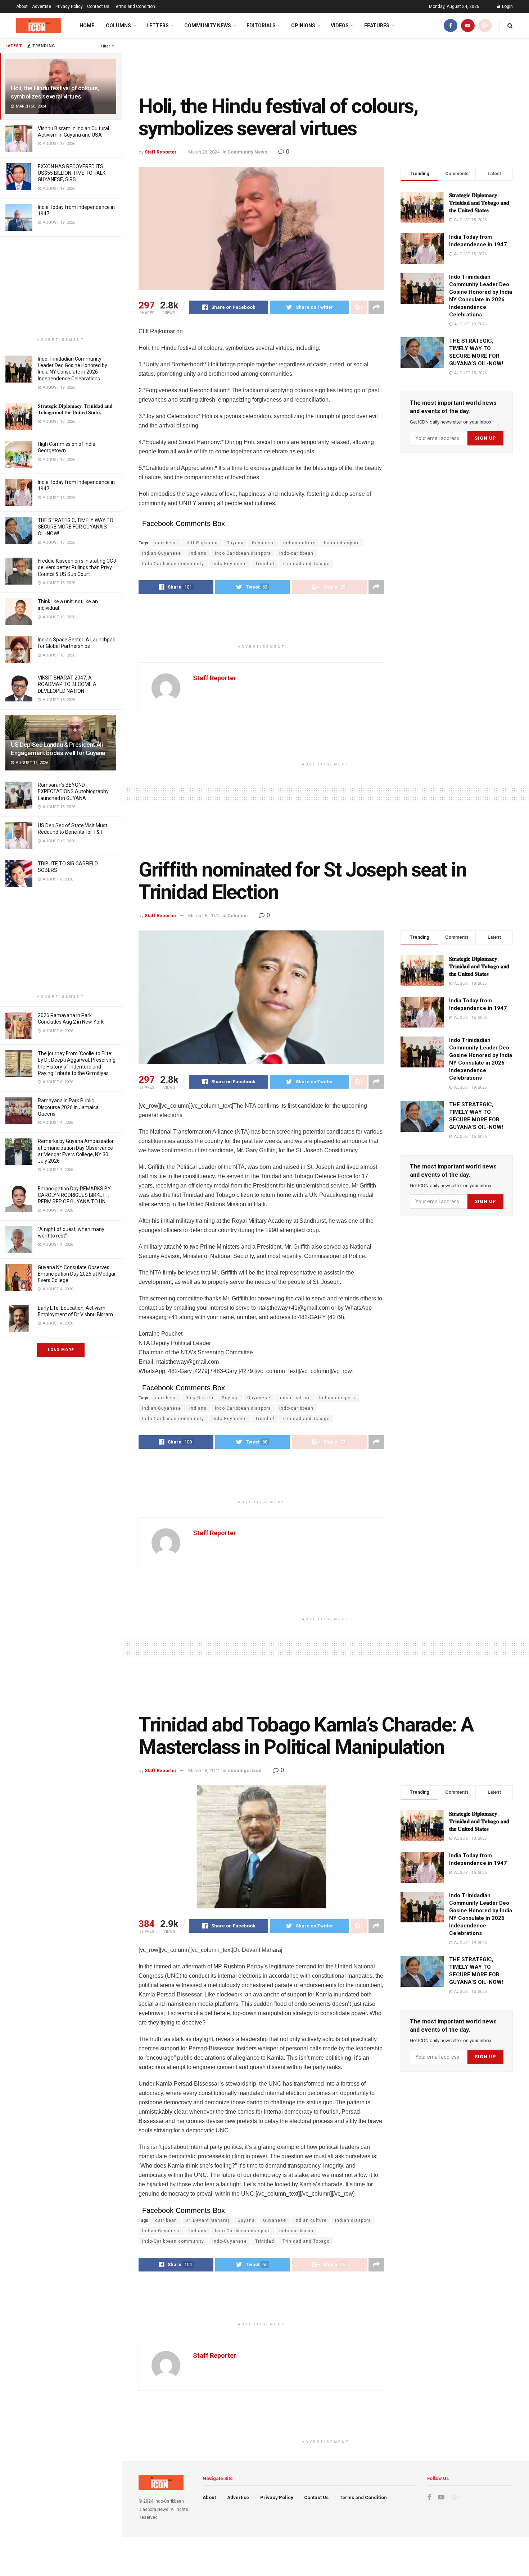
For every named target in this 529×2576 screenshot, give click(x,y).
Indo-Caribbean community (173, 564)
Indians (198, 553)
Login (507, 6)
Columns (118, 26)
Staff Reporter (161, 152)
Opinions (303, 26)
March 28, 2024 (204, 152)
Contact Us (98, 6)
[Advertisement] (61, 287)
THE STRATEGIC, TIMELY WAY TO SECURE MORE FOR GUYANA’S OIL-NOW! (76, 527)
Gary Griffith (199, 1398)
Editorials (261, 26)
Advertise (42, 6)
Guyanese (263, 543)
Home (87, 26)
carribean (166, 543)
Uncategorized (245, 1770)
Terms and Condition (134, 6)
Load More (61, 1350)
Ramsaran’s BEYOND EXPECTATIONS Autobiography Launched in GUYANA (73, 791)
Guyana (235, 543)
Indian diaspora (342, 543)
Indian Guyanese (162, 553)
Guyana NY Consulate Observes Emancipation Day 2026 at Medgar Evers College (77, 1274)
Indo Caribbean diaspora (243, 553)
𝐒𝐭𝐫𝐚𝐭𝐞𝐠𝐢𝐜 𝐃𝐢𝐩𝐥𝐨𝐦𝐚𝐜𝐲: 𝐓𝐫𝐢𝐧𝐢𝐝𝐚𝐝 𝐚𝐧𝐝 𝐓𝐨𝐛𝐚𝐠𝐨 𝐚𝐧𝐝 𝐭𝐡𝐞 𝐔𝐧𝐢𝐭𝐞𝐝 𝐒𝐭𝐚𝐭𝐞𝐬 (479, 203)
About (22, 6)
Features (377, 26)
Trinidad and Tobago (306, 564)
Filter (105, 46)
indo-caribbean (296, 553)
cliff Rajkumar (202, 543)
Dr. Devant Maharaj (207, 2220)
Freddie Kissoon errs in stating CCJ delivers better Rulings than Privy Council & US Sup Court (77, 567)
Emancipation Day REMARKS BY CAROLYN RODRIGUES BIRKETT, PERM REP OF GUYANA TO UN (74, 1195)
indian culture (299, 543)
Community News (208, 26)
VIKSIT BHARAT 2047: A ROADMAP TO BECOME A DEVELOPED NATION (67, 684)
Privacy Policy (69, 6)
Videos (340, 26)
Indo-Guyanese (230, 564)
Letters (158, 26)
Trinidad (265, 564)
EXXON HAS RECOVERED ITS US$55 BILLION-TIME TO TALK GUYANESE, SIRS (72, 173)
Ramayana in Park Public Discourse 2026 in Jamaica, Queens (69, 1107)
